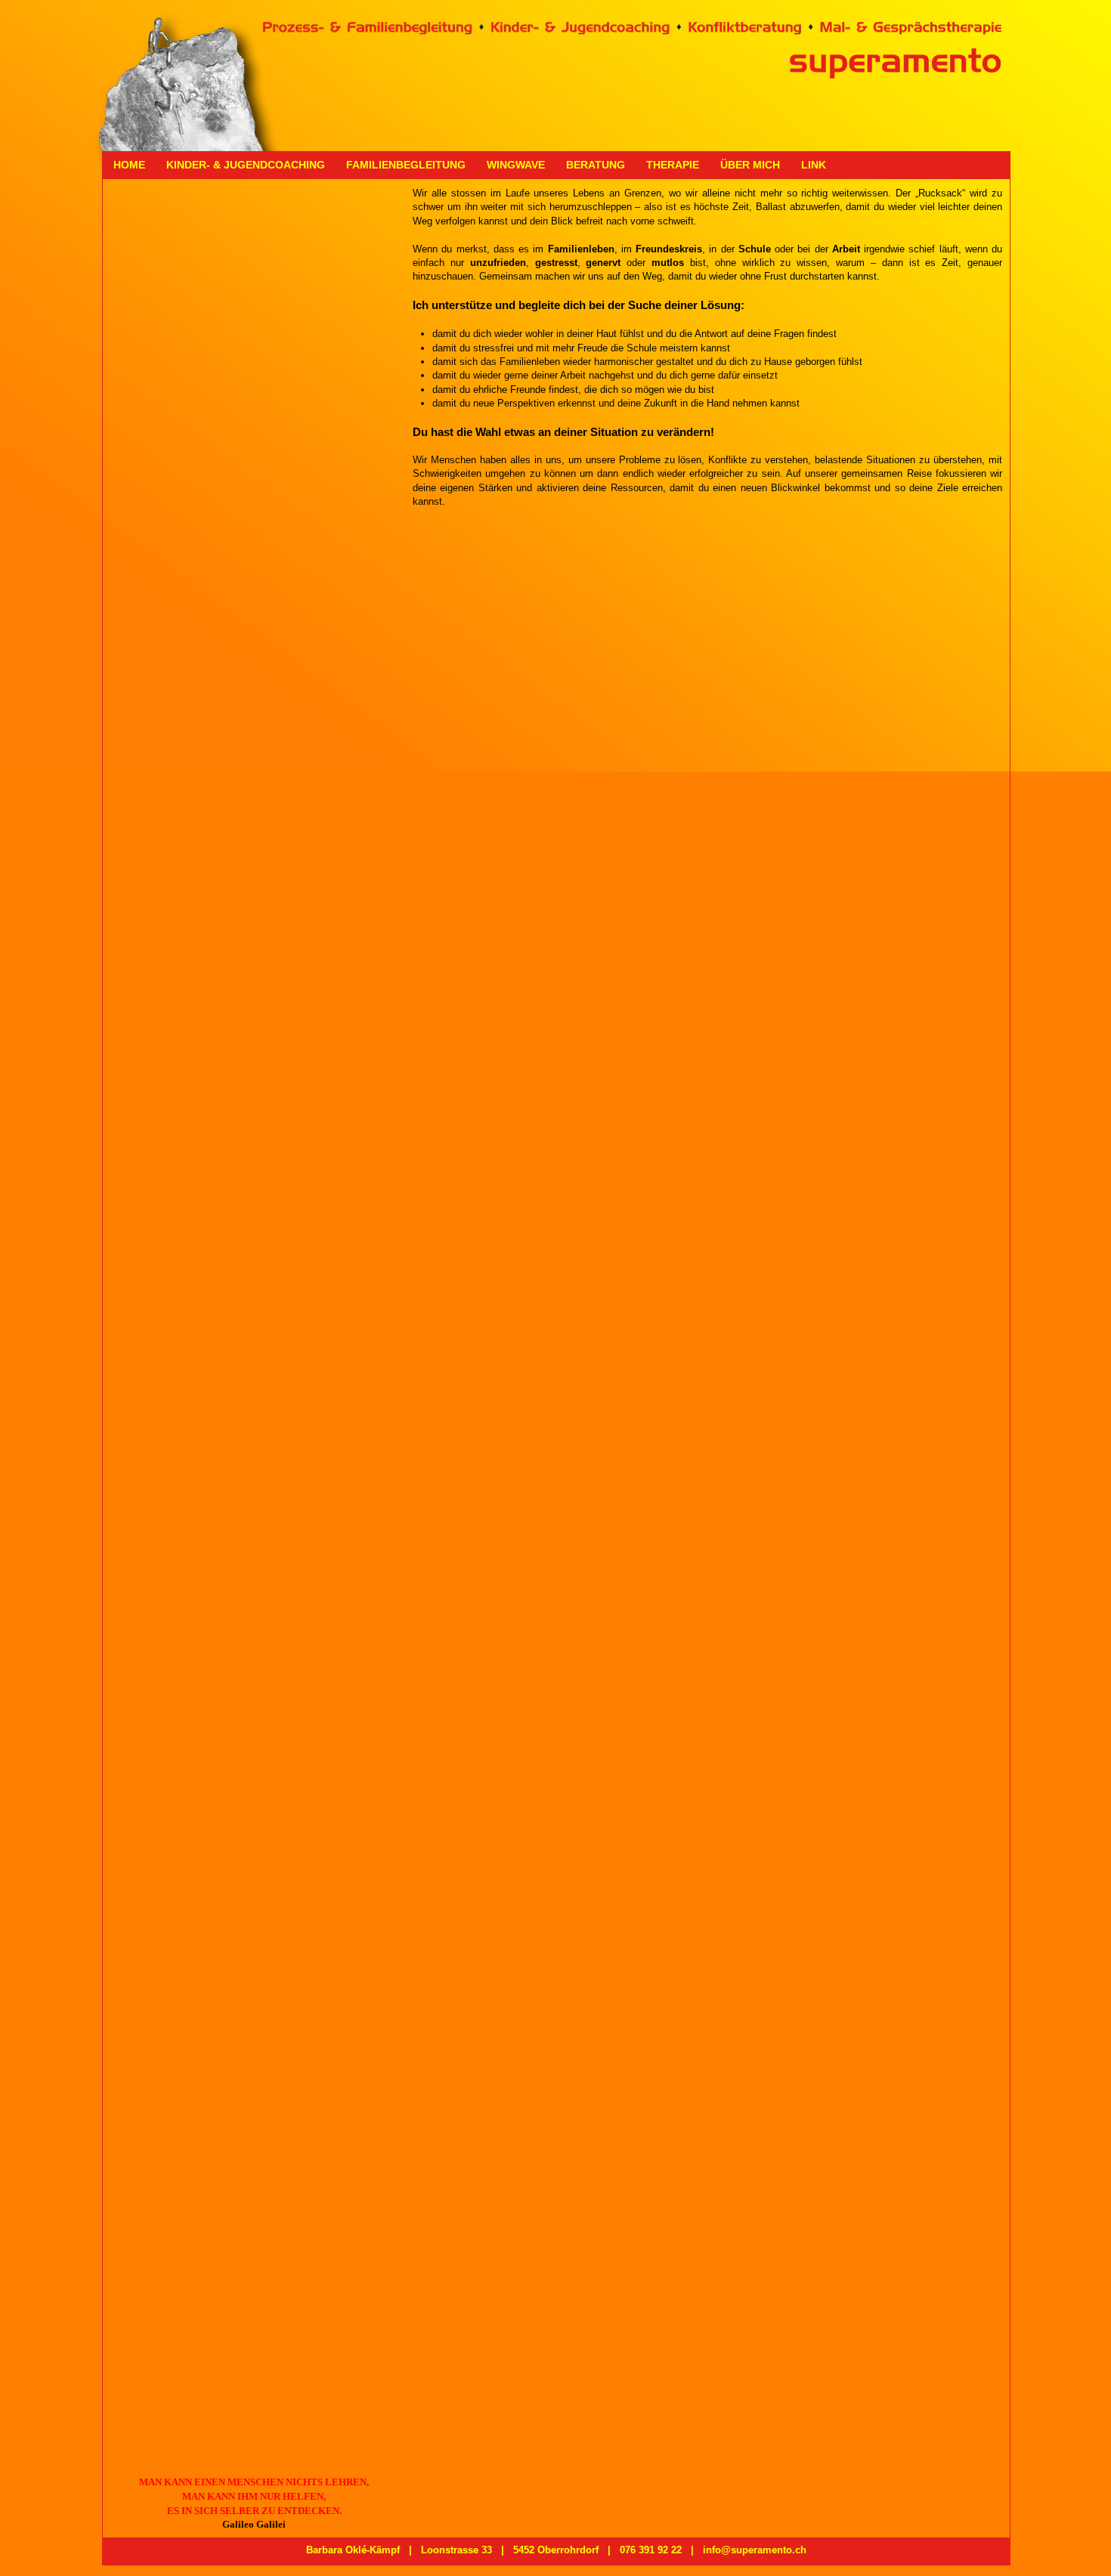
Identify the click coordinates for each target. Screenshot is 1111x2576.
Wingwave (516, 165)
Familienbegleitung (406, 165)
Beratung (596, 165)
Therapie (673, 165)
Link (814, 165)
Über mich (750, 165)
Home (129, 165)
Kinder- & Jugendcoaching (246, 165)
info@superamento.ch (755, 2550)
